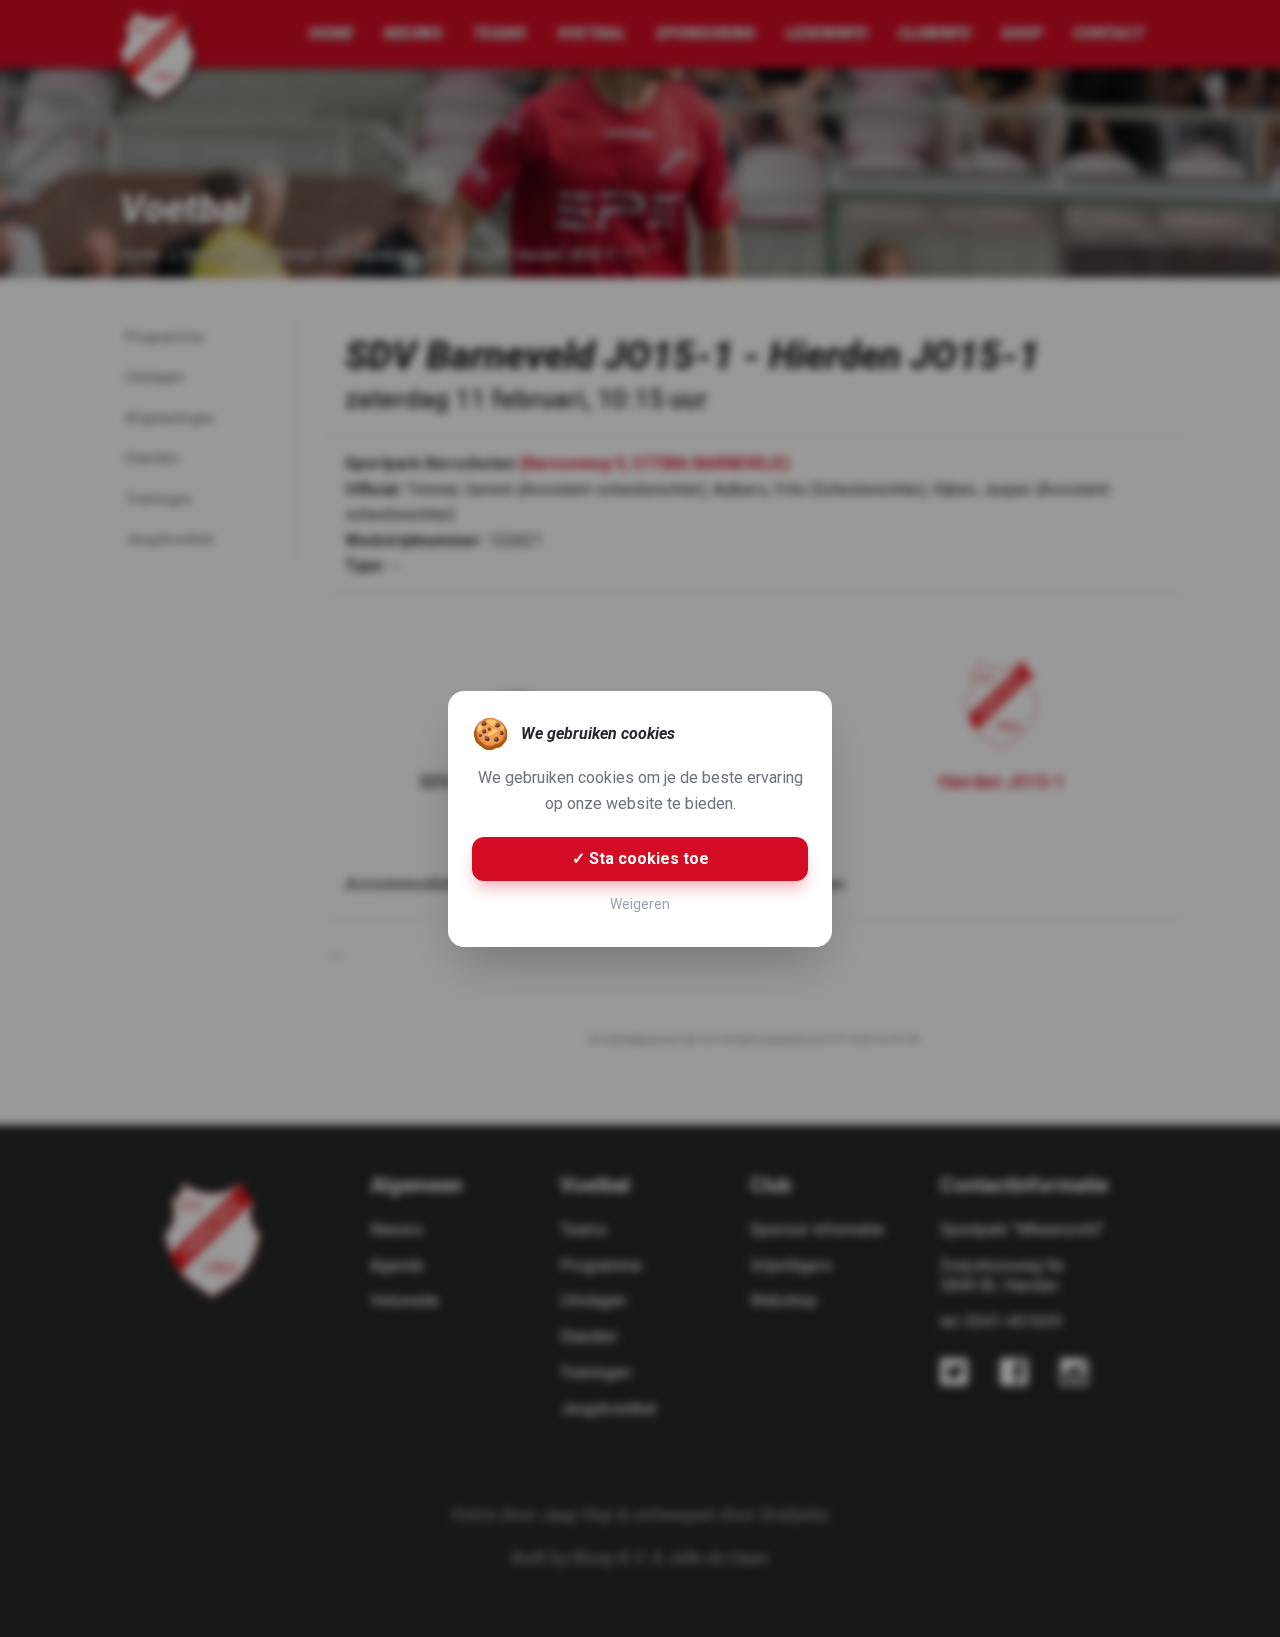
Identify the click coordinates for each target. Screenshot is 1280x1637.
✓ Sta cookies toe (640, 858)
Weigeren (640, 904)
